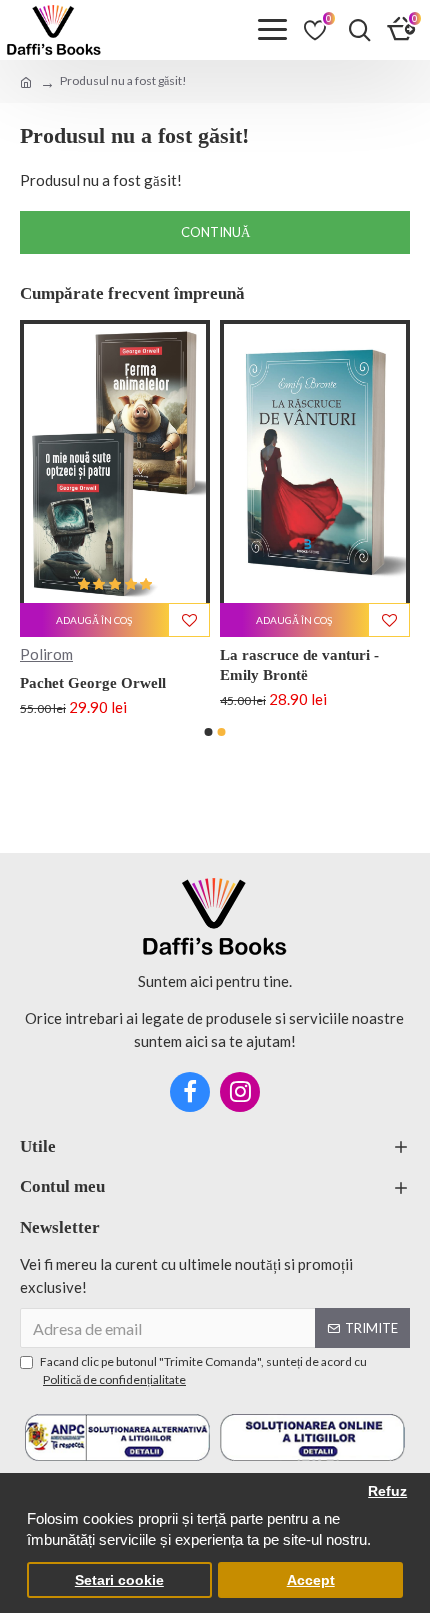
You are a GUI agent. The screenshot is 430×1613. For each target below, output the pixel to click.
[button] (209, 732)
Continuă (215, 232)
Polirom (46, 654)
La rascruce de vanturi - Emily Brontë (299, 665)
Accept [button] (311, 1580)
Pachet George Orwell (93, 683)
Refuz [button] (387, 1491)
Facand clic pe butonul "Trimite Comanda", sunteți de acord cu (203, 1370)
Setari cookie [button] (119, 1580)
